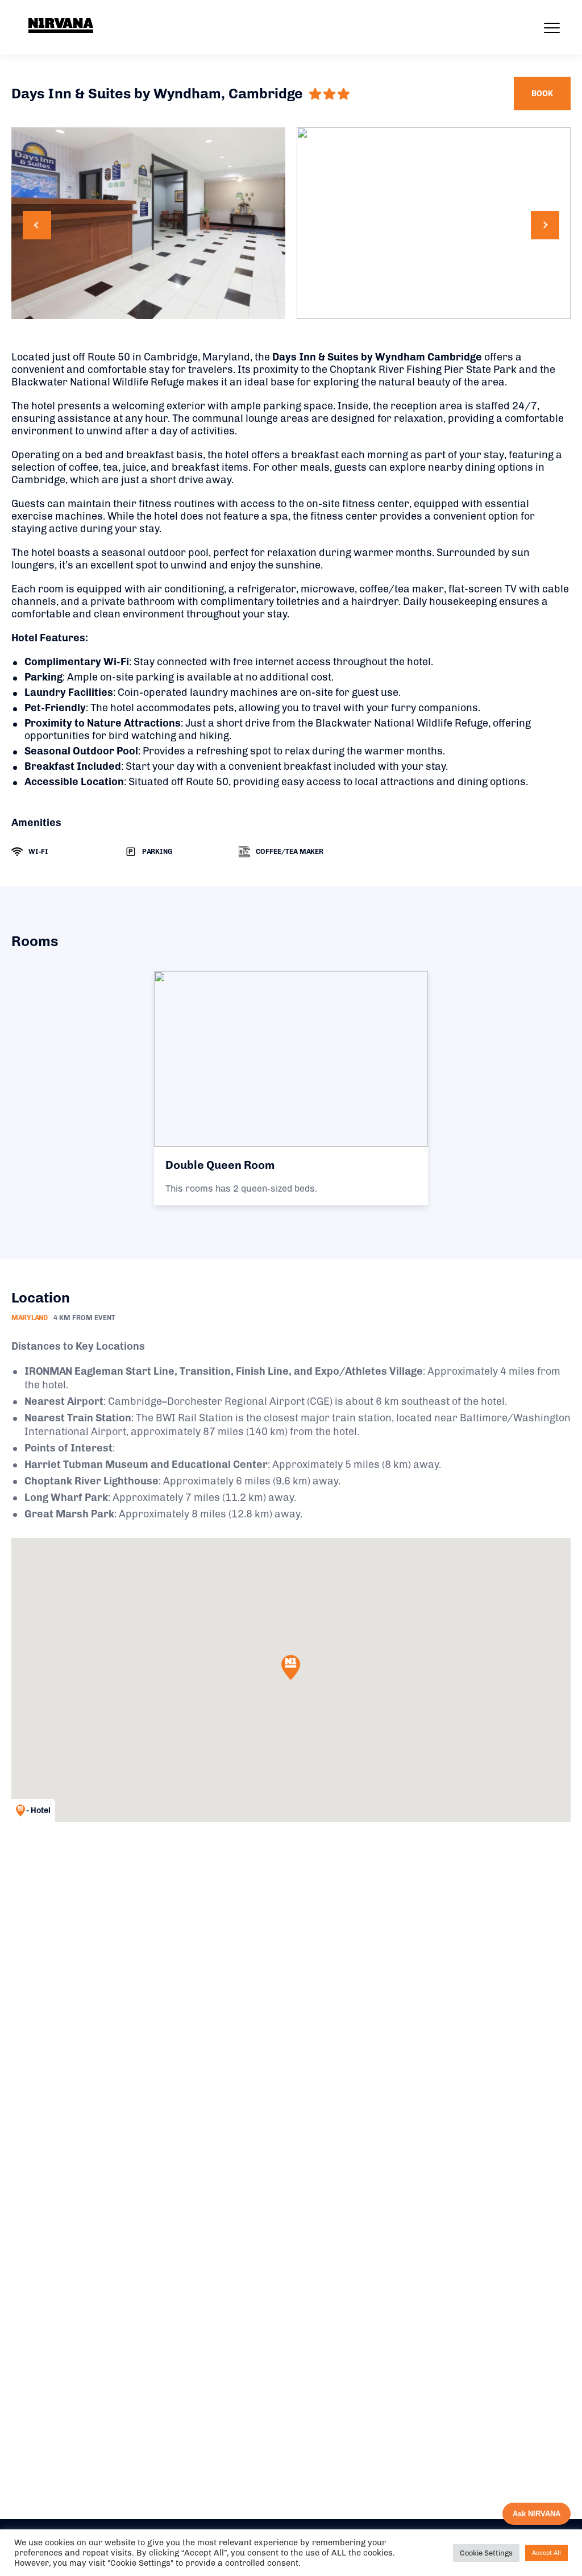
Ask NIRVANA (537, 2514)
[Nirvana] (61, 26)
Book (542, 94)
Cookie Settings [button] (486, 2553)
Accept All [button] (546, 2553)
